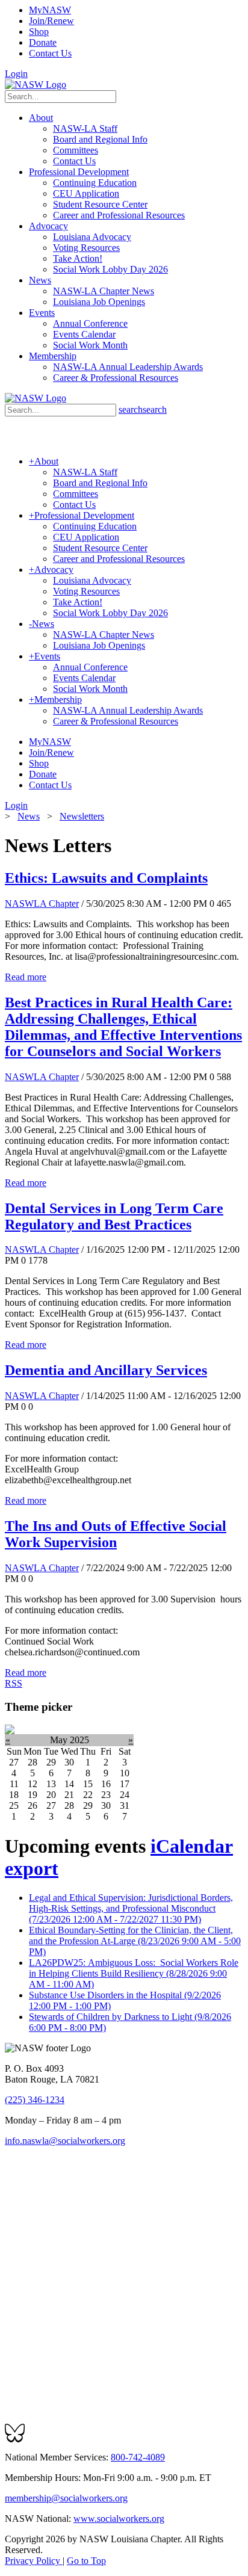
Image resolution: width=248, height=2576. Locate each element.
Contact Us (50, 53)
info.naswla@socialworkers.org (65, 2141)
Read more (26, 977)
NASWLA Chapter (42, 903)
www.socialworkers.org (119, 2519)
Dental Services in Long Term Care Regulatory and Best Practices (114, 1216)
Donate (43, 42)
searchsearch (143, 409)
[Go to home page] (36, 85)
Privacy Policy (34, 2561)
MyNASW (50, 10)
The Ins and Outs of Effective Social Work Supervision (116, 1534)
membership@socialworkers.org (66, 2498)
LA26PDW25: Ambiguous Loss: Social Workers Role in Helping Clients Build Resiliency (134, 1973)
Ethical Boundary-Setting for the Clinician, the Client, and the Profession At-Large (135, 1941)
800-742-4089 (138, 2457)
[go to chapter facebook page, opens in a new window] (26, 2195)
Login (16, 74)
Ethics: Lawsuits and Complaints (106, 878)
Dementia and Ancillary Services (106, 1370)
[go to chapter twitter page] (12, 2195)
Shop (39, 32)
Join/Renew (51, 21)
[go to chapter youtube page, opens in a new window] (54, 2195)
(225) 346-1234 (35, 2100)
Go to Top (86, 2561)
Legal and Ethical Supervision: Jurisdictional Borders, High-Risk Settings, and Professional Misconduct (131, 1908)
